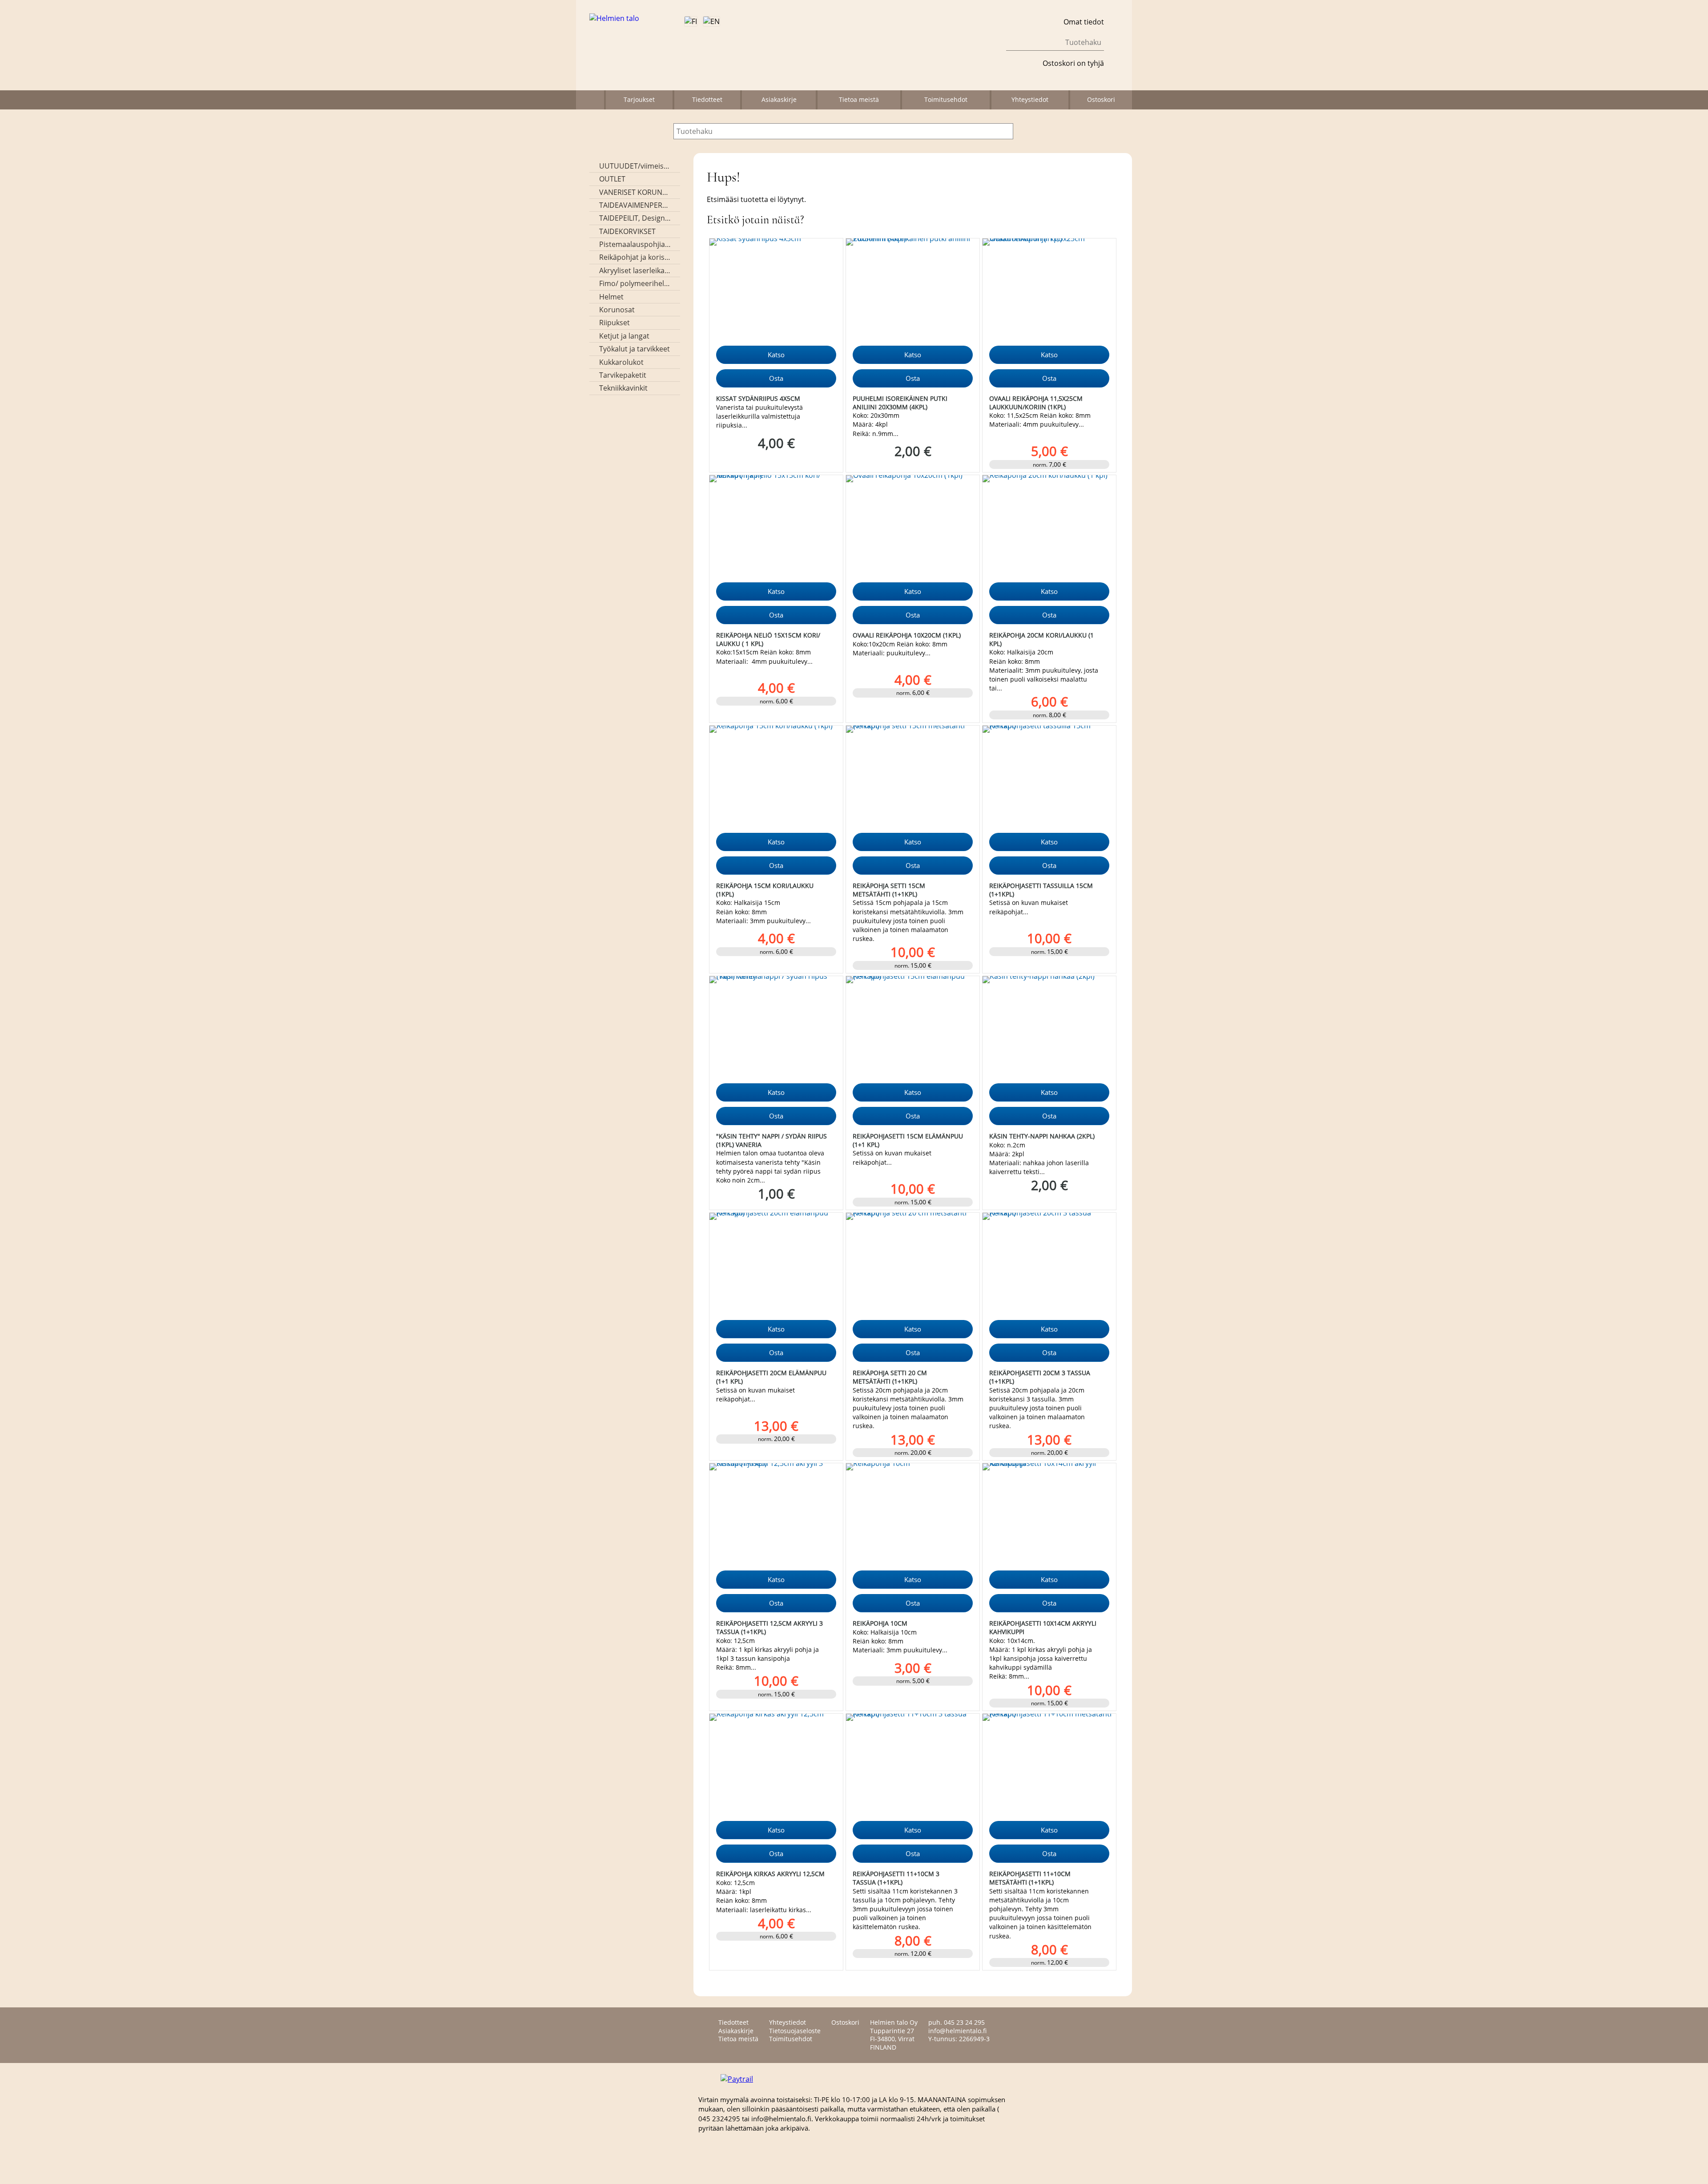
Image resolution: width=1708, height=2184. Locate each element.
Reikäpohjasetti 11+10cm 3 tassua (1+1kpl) (896, 1878)
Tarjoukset (639, 99)
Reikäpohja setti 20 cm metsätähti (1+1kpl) (890, 1377)
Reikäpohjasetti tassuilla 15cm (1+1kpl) (1041, 890)
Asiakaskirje (779, 99)
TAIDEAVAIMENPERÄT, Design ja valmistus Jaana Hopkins (635, 205)
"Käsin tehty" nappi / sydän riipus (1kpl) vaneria (771, 1140)
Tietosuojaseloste (795, 2031)
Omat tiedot (1084, 22)
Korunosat (617, 310)
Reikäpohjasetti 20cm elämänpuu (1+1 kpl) (771, 1377)
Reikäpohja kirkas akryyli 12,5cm (770, 1874)
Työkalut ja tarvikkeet (634, 349)
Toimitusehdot (946, 99)
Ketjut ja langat (624, 336)
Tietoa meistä (859, 99)
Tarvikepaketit (623, 375)
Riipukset (614, 323)
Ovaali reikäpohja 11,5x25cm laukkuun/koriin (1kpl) (1036, 403)
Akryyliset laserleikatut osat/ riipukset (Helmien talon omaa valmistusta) (635, 270)
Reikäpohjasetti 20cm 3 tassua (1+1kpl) (1040, 1377)
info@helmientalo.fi (957, 2031)
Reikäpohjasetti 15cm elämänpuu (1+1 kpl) (908, 1140)
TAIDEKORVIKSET (627, 231)
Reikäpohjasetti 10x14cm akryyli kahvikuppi (1043, 1627)
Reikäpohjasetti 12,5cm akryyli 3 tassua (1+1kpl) (769, 1627)
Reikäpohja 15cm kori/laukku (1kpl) (765, 890)
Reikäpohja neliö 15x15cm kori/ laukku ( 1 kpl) (768, 639)
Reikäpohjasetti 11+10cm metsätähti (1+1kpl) (1030, 1878)
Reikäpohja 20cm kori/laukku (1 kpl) (1041, 639)
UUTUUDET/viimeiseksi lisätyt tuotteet (635, 166)
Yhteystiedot (1030, 99)
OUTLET (612, 179)
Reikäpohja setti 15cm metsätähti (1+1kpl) (889, 890)
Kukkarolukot (621, 362)
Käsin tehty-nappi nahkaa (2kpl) (1042, 1136)
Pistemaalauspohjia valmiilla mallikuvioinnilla (635, 244)
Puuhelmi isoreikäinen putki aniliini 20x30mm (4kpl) (900, 403)
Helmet (611, 297)
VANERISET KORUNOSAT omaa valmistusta (635, 192)
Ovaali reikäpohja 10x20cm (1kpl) (907, 635)
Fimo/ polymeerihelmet (635, 283)
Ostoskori (1101, 99)
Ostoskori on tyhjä (1073, 63)
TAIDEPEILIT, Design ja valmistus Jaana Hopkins (635, 218)
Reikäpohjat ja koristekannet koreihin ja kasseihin (635, 257)
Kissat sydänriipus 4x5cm (758, 398)
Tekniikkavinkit (623, 388)
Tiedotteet (707, 99)
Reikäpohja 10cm (880, 1623)
